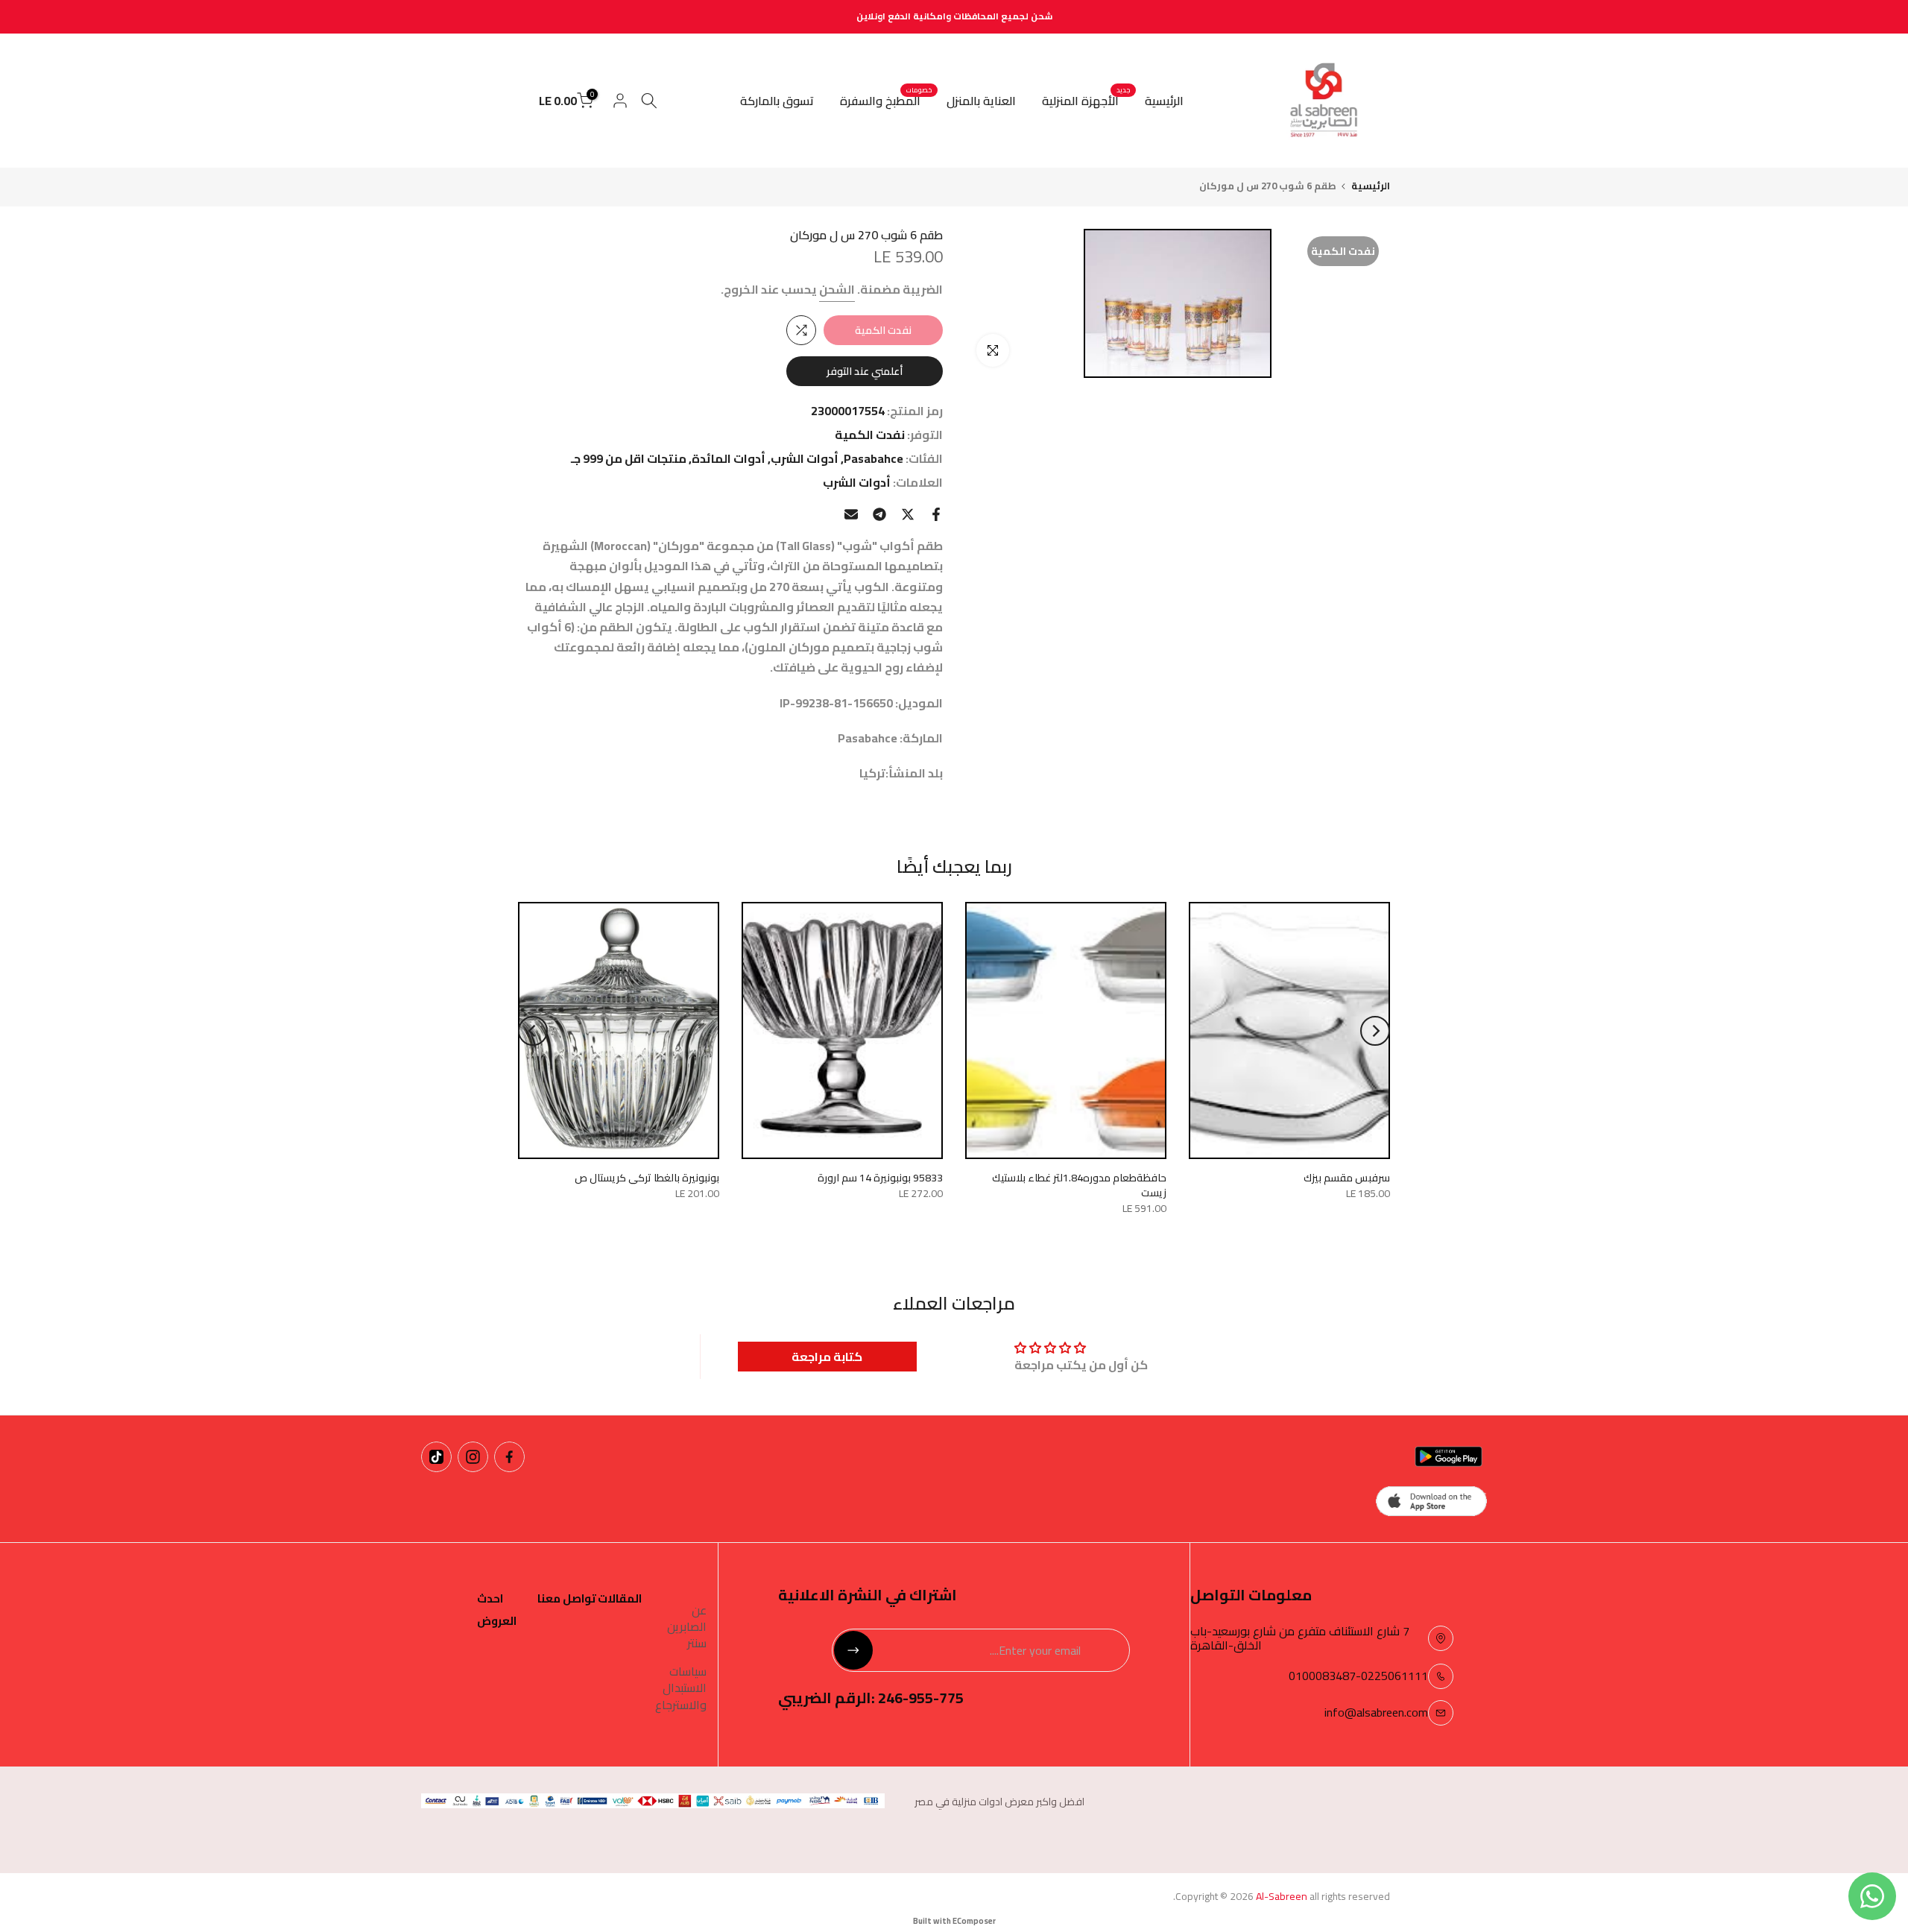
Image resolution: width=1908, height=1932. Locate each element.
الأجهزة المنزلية (1086, 101)
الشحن (837, 289)
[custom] (509, 1457)
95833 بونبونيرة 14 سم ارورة (880, 1178)
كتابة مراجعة (827, 1357)
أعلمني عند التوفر (865, 371)
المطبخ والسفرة (886, 101)
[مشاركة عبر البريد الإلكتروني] (851, 514)
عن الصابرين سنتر (687, 1627)
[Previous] (1375, 1031)
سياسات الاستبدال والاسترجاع (681, 1688)
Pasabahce (874, 459)
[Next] (533, 1031)
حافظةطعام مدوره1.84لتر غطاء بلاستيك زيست (1079, 1185)
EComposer (974, 1921)
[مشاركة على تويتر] (908, 514)
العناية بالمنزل (981, 101)
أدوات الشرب (805, 459)
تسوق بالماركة (777, 101)
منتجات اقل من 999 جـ (629, 459)
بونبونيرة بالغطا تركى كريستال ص (647, 1178)
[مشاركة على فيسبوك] (936, 514)
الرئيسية (1164, 101)
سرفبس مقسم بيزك (1347, 1178)
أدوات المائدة (729, 459)
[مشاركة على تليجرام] (879, 514)
